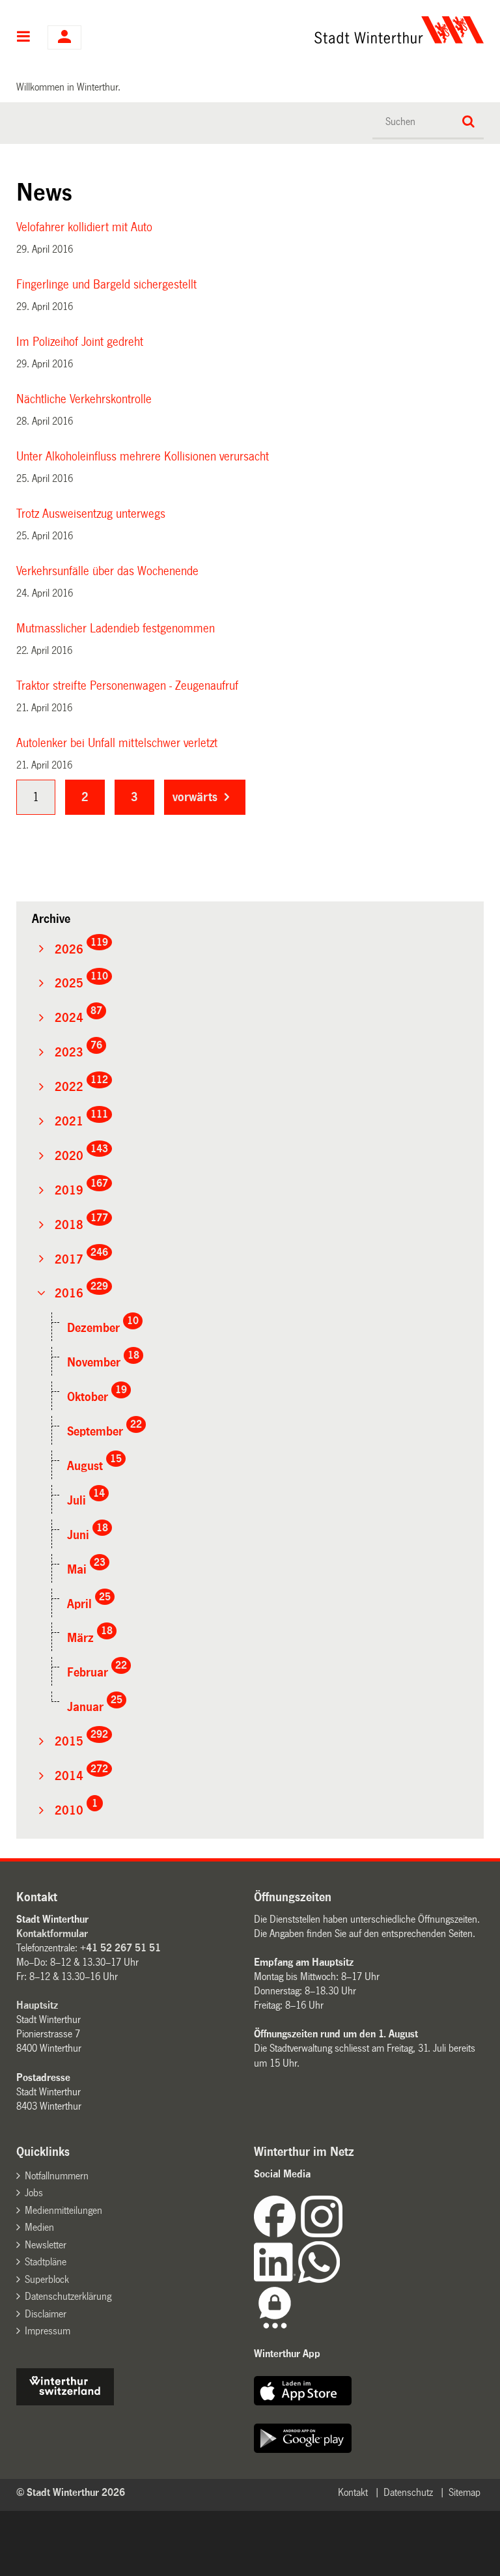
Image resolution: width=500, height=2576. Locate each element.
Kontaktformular (52, 1933)
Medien (39, 2227)
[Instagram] (322, 2234)
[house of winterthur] (65, 2402)
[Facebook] (277, 2234)
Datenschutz (408, 2492)
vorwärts (195, 797)
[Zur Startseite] (315, 30)
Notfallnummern (57, 2176)
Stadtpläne (46, 2262)
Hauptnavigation (24, 38)
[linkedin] (276, 2279)
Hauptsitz (37, 2005)
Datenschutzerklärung (68, 2296)
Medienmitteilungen (63, 2210)
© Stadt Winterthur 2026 (71, 2492)
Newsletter (46, 2245)
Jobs (34, 2193)
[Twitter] (344, 2234)
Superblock (47, 2279)
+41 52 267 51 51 (120, 1948)
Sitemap (465, 2492)
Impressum (48, 2331)
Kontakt (353, 2492)
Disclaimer (46, 2314)
